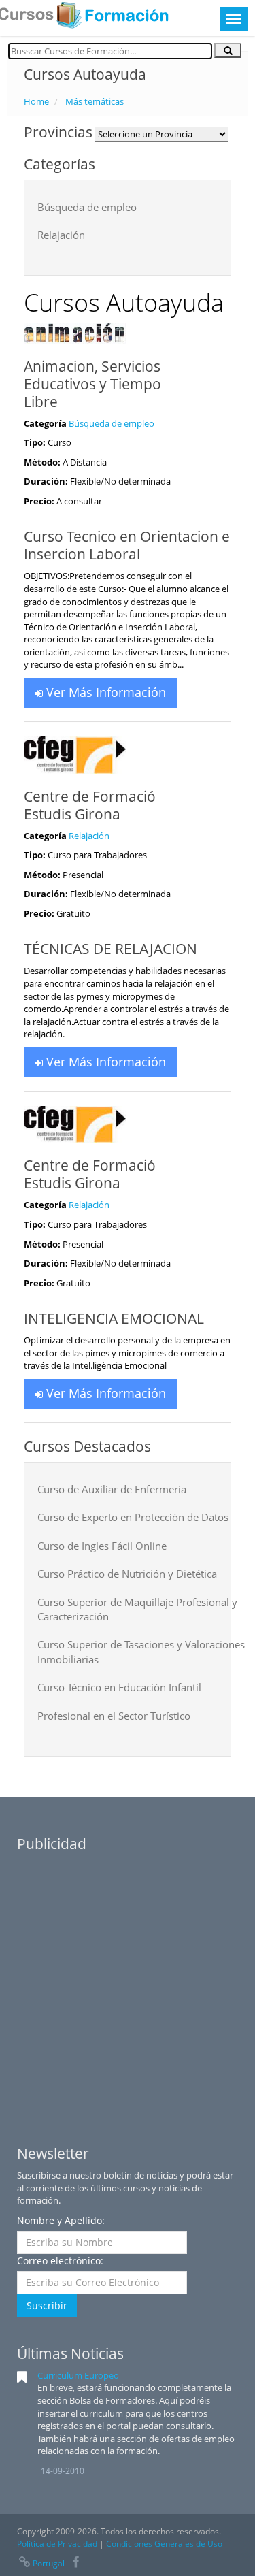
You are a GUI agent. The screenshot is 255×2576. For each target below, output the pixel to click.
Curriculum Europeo (78, 2375)
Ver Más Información (104, 692)
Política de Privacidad (57, 2544)
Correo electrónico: (60, 2261)
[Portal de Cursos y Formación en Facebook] (76, 2563)
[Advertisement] (128, 1987)
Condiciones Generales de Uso (164, 2544)
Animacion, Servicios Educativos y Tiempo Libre (92, 384)
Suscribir (47, 2305)
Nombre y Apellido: (61, 2220)
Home (36, 101)
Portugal (49, 2563)
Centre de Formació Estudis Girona (90, 805)
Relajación (89, 836)
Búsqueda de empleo (112, 423)
